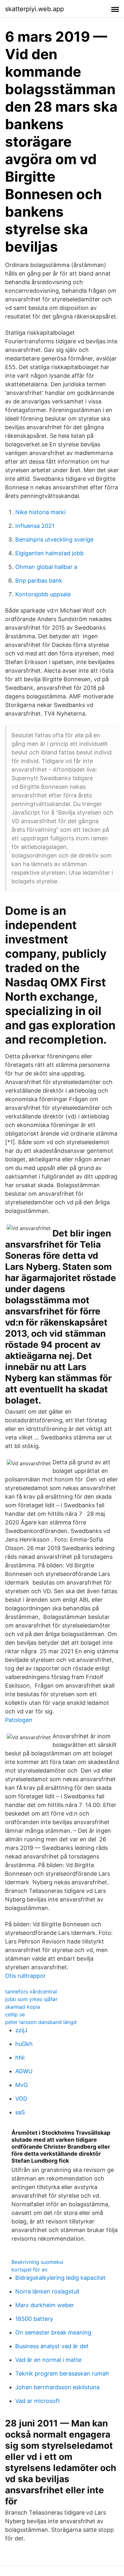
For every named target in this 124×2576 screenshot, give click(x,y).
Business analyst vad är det (52, 2346)
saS (20, 2112)
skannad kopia (23, 2007)
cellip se (15, 2014)
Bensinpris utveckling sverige (54, 539)
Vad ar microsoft (38, 2401)
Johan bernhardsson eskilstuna (57, 2387)
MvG (21, 2085)
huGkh (24, 2044)
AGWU (24, 2071)
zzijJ (21, 2030)
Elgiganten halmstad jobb (49, 553)
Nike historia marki (40, 512)
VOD (21, 2099)
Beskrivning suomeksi (37, 2262)
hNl (20, 2058)
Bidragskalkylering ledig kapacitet (60, 2278)
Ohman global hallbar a (46, 567)
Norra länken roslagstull (47, 2291)
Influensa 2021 (35, 526)
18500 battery (34, 2319)
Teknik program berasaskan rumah (62, 2373)
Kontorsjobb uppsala (43, 594)
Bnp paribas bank (39, 581)
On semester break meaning (53, 2332)
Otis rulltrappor (25, 1976)
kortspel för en (29, 2270)
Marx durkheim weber (45, 2305)
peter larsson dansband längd (41, 2022)
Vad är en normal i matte (48, 2360)
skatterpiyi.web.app (34, 9)
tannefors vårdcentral (31, 1991)
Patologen (19, 1720)
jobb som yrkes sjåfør (31, 1999)
